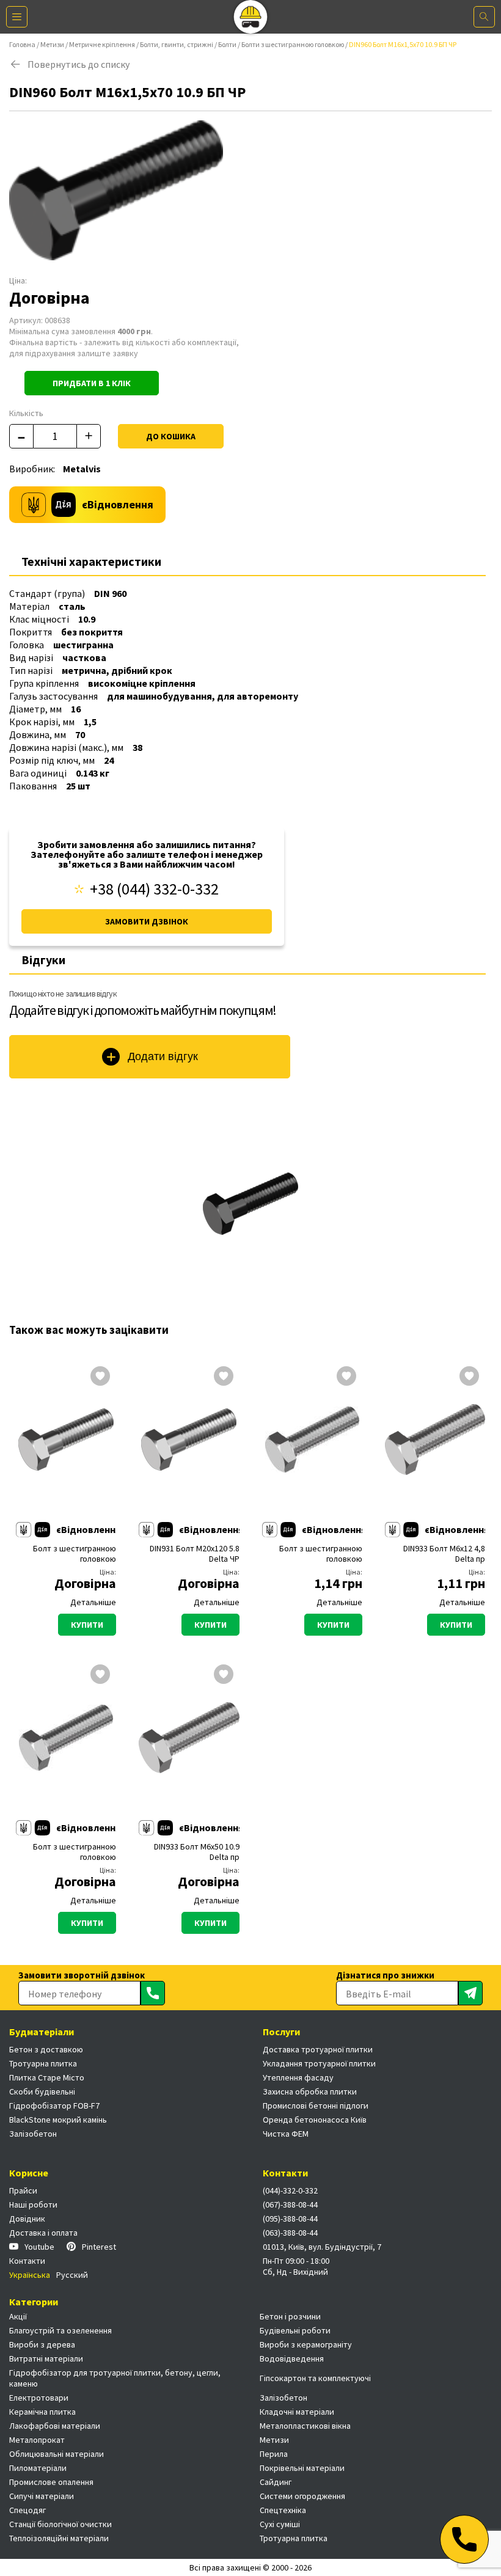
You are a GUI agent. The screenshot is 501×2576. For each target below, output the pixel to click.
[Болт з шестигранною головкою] (66, 1440)
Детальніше (93, 1602)
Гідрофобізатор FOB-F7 (54, 2106)
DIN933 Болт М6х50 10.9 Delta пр (196, 1852)
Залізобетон (33, 2134)
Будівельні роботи (295, 2330)
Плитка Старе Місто (47, 2077)
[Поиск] (484, 17)
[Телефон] (464, 2539)
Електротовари (39, 2398)
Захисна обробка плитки (310, 2091)
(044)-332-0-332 (290, 2190)
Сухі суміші (280, 2524)
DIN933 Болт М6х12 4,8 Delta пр (444, 1554)
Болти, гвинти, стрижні (177, 44)
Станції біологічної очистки (60, 2524)
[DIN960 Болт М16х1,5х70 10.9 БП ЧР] (250, 1204)
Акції (18, 2316)
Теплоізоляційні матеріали (59, 2538)
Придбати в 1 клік (92, 383)
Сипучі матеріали (42, 2496)
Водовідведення (292, 2358)
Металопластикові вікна (305, 2426)
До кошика (171, 436)
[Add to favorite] (100, 1377)
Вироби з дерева (42, 2344)
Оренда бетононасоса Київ (315, 2120)
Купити (87, 1625)
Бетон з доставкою (46, 2049)
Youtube (39, 2247)
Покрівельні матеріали (302, 2468)
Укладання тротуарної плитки (319, 2063)
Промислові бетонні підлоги (316, 2106)
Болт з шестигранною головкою (75, 1554)
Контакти (27, 2261)
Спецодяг (27, 2510)
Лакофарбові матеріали (55, 2426)
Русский (72, 2275)
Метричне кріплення (102, 44)
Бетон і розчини (290, 2316)
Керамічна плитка (42, 2412)
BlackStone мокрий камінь (58, 2120)
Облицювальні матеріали (57, 2454)
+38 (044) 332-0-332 (154, 889)
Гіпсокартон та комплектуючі (315, 2378)
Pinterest (99, 2247)
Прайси (23, 2190)
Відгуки (43, 960)
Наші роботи (33, 2205)
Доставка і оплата (43, 2233)
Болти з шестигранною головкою (293, 44)
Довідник (27, 2219)
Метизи (52, 44)
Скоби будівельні (42, 2091)
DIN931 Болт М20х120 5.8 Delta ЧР (194, 1554)
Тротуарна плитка (43, 2063)
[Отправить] (153, 1993)
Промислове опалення (51, 2482)
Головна (22, 44)
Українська (30, 2275)
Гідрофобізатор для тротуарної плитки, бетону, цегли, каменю (115, 2378)
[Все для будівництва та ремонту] (251, 17)
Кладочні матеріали (297, 2412)
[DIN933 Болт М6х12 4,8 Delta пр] (435, 1440)
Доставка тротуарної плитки (318, 2049)
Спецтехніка (283, 2510)
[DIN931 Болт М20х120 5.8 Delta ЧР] (189, 1440)
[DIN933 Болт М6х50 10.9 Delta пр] (189, 1738)
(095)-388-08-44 (290, 2219)
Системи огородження (302, 2496)
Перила (274, 2454)
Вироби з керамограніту (306, 2344)
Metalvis (82, 469)
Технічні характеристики (91, 561)
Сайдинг (276, 2482)
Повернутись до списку (79, 64)
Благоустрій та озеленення (60, 2330)
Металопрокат (37, 2440)
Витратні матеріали (46, 2358)
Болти (227, 44)
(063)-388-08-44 (290, 2233)
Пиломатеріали (38, 2468)
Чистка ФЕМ (286, 2134)
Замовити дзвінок (147, 921)
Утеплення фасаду (298, 2077)
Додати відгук (163, 1056)
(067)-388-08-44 (290, 2205)
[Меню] (17, 17)
